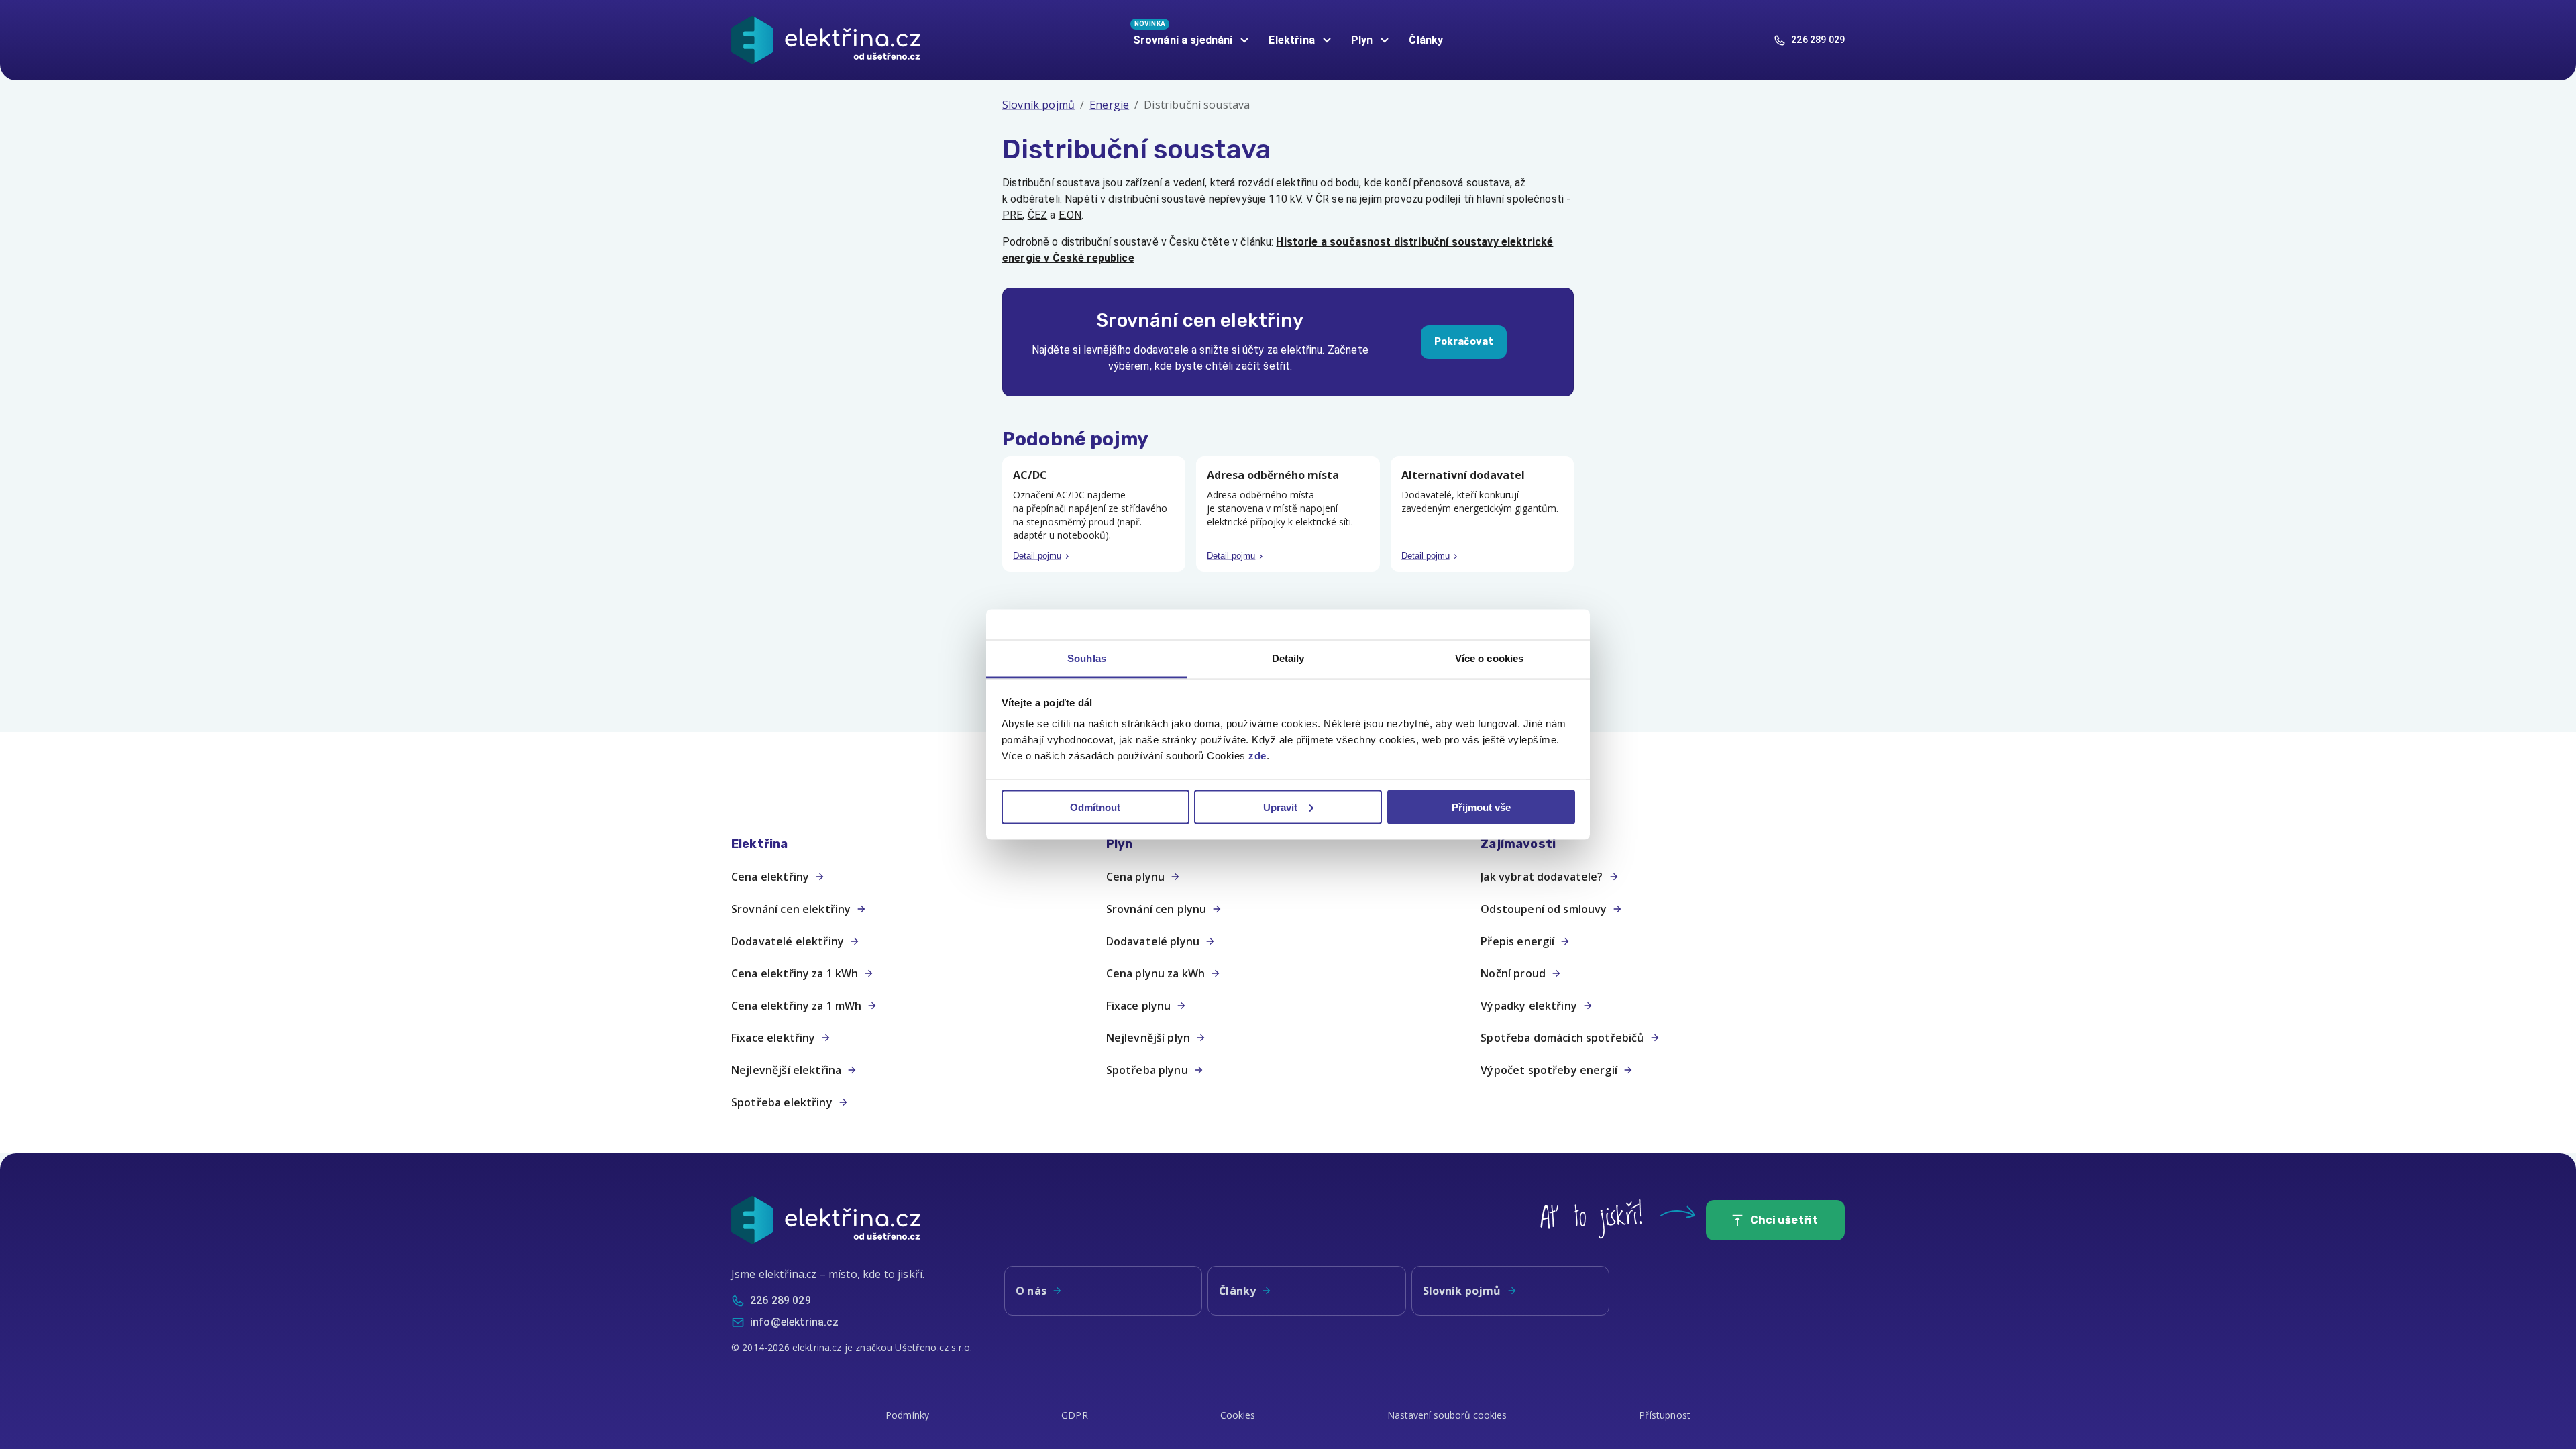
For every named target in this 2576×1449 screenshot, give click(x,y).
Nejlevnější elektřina (786, 1070)
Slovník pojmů (1038, 105)
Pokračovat (1464, 342)
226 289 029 (1818, 40)
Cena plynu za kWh (1156, 973)
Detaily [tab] (1288, 658)
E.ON (1070, 215)
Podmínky (907, 1415)
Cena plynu (1136, 877)
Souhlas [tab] (1087, 658)
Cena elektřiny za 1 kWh (795, 973)
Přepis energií (1517, 941)
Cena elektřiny (770, 877)
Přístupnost (1665, 1415)
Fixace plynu (1139, 1006)
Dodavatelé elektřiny (788, 941)
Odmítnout (1095, 807)
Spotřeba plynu (1147, 1070)
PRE (1012, 215)
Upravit (1280, 807)
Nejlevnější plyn (1148, 1038)
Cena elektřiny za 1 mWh (796, 1006)
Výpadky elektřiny (1529, 1006)
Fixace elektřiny (773, 1038)
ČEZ (1037, 215)
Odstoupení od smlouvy (1544, 909)
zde (1257, 756)
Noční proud (1513, 973)
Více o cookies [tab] (1489, 658)
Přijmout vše (1481, 807)
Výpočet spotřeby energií (1549, 1070)
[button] (913, 844)
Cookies (1238, 1415)
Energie (1109, 105)
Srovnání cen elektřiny (791, 909)
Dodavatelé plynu (1153, 941)
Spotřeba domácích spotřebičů (1562, 1038)
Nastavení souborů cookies (1447, 1415)
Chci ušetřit (1784, 1220)
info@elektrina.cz (795, 1322)
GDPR (1075, 1415)
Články (1426, 40)
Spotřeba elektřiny (782, 1102)
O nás (1031, 1291)
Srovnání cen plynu (1157, 909)
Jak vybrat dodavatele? (1542, 877)
